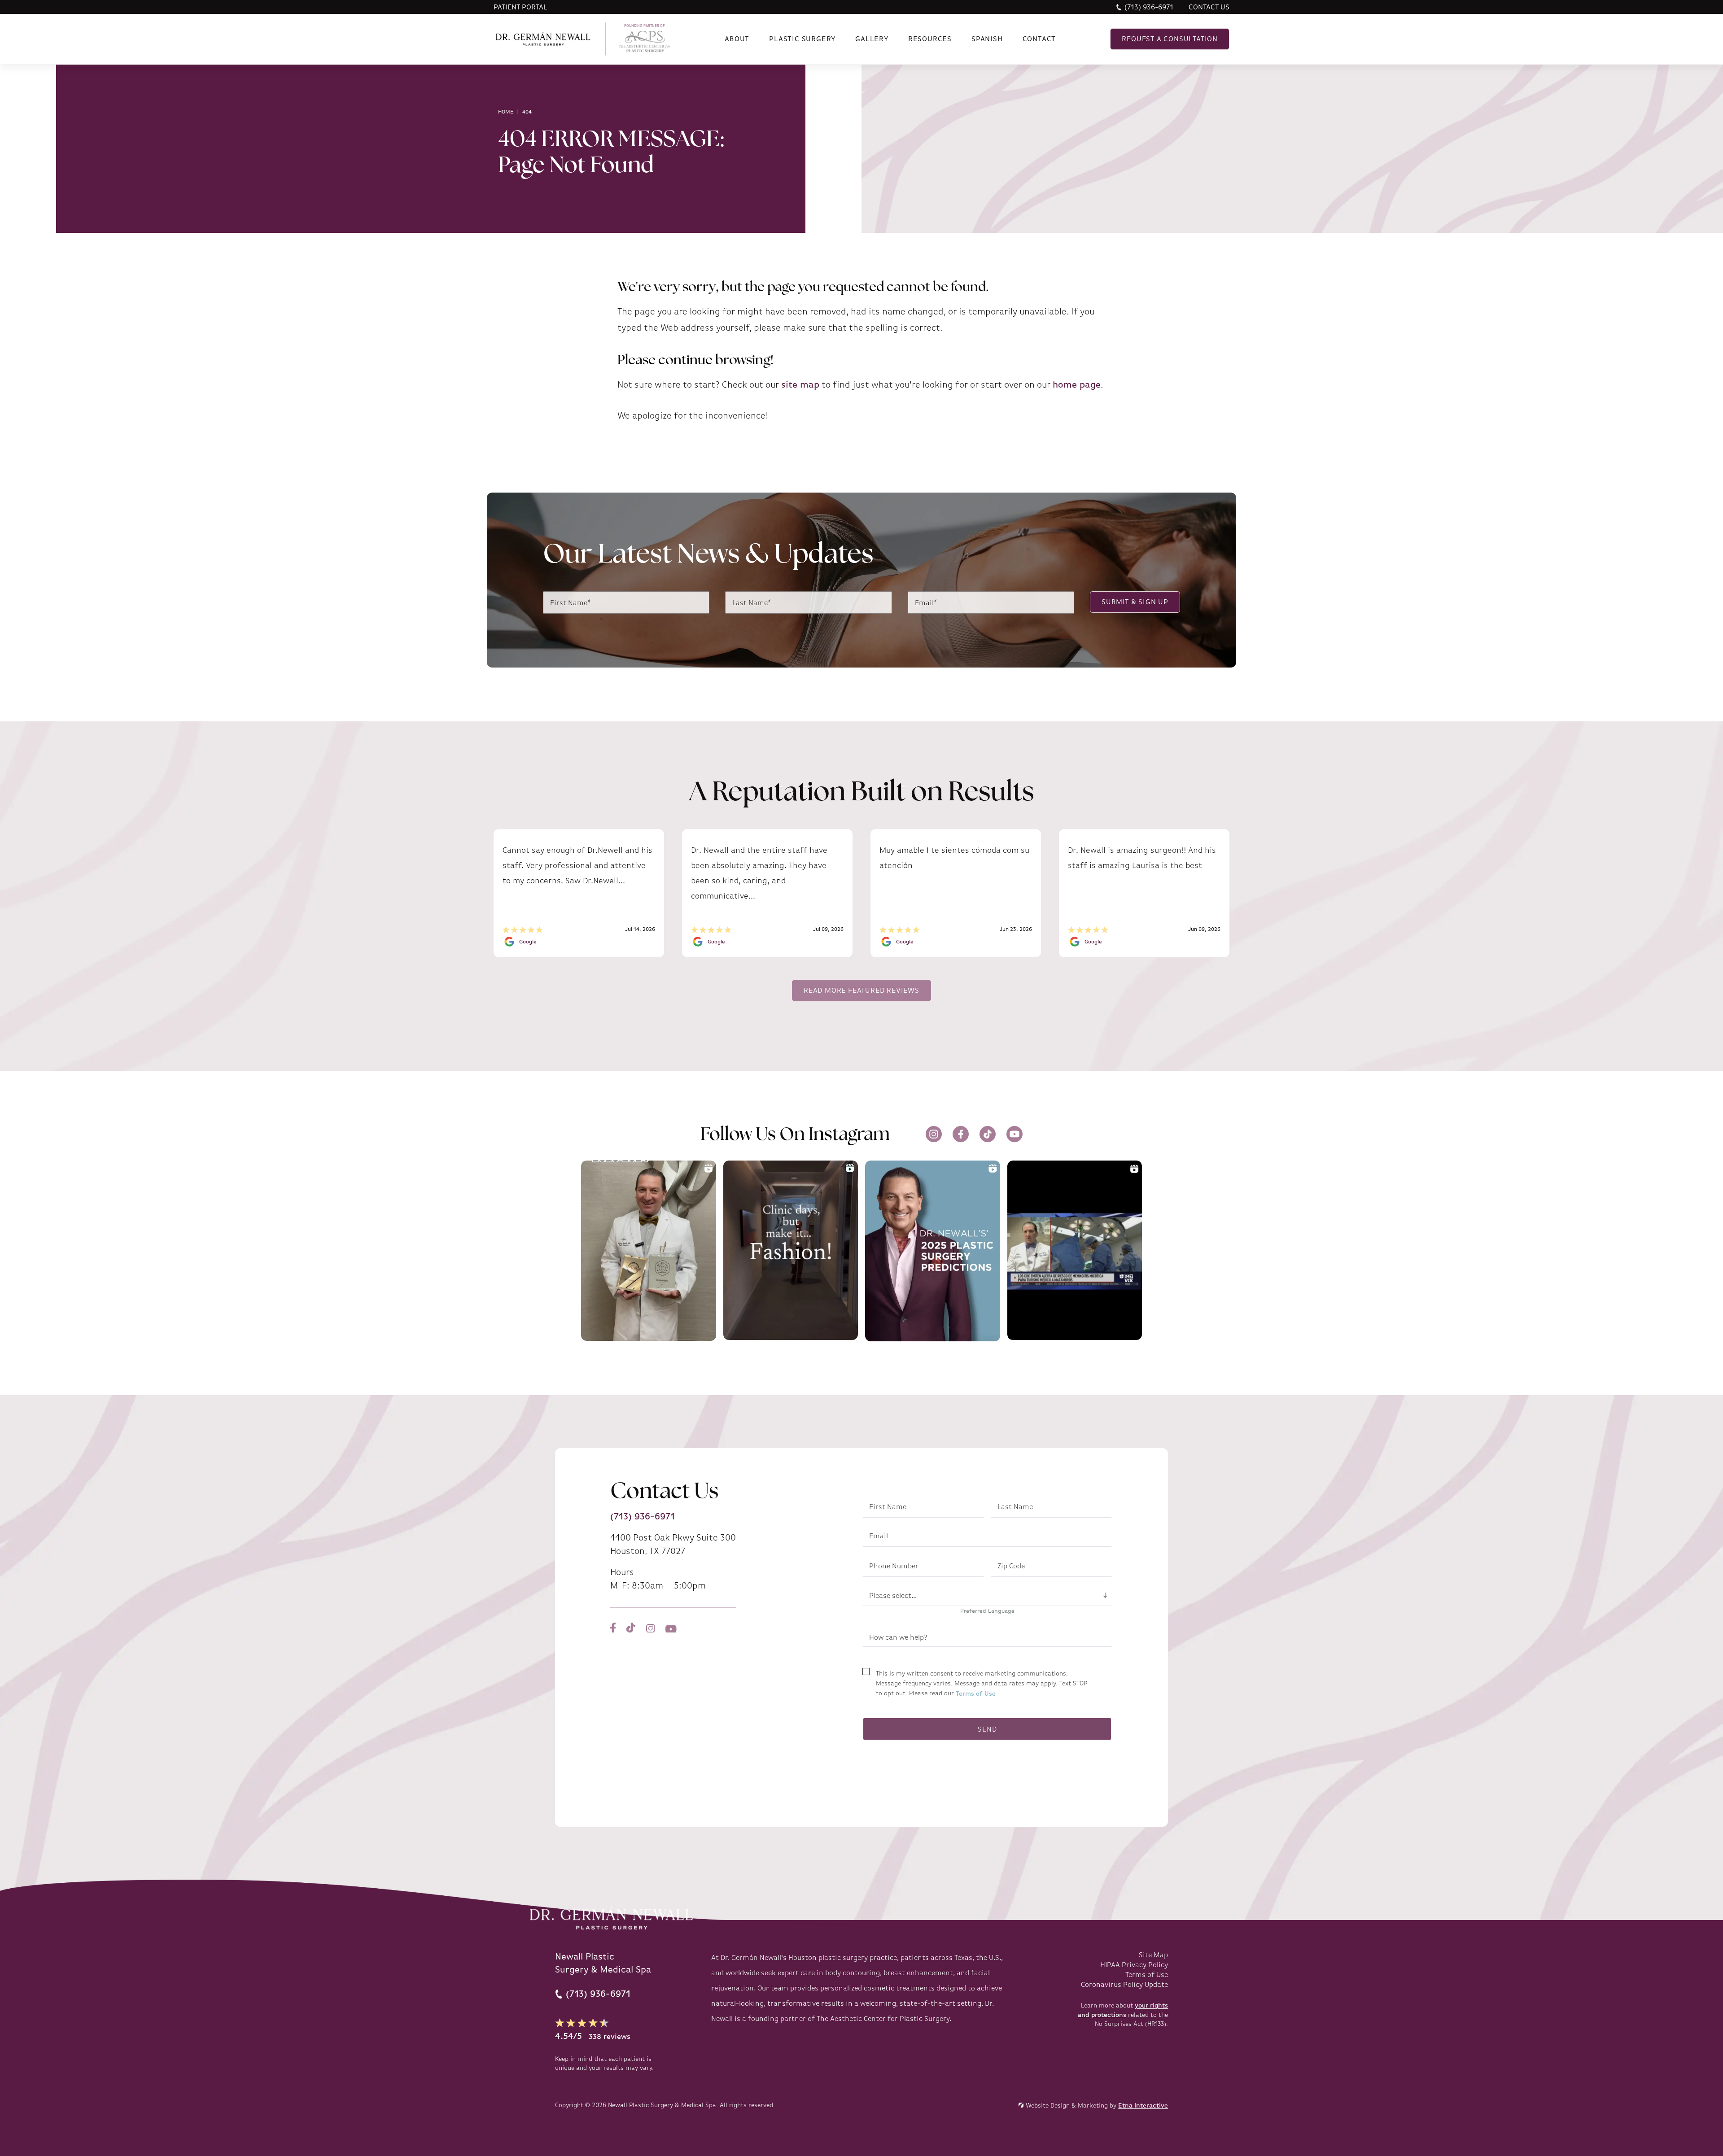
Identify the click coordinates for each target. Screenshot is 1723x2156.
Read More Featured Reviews (861, 991)
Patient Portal (520, 7)
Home (506, 112)
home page (1077, 385)
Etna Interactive (1143, 2105)
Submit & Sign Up (1135, 602)
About (737, 39)
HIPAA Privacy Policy (1134, 1965)
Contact (1039, 39)
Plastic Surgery (802, 39)
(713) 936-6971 (1149, 7)
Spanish (987, 39)
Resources (930, 39)
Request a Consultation (1170, 39)
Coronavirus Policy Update (1124, 1985)
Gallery (872, 39)
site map (800, 385)
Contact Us (1209, 7)
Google (528, 942)
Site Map (1153, 1955)
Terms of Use (976, 1693)
